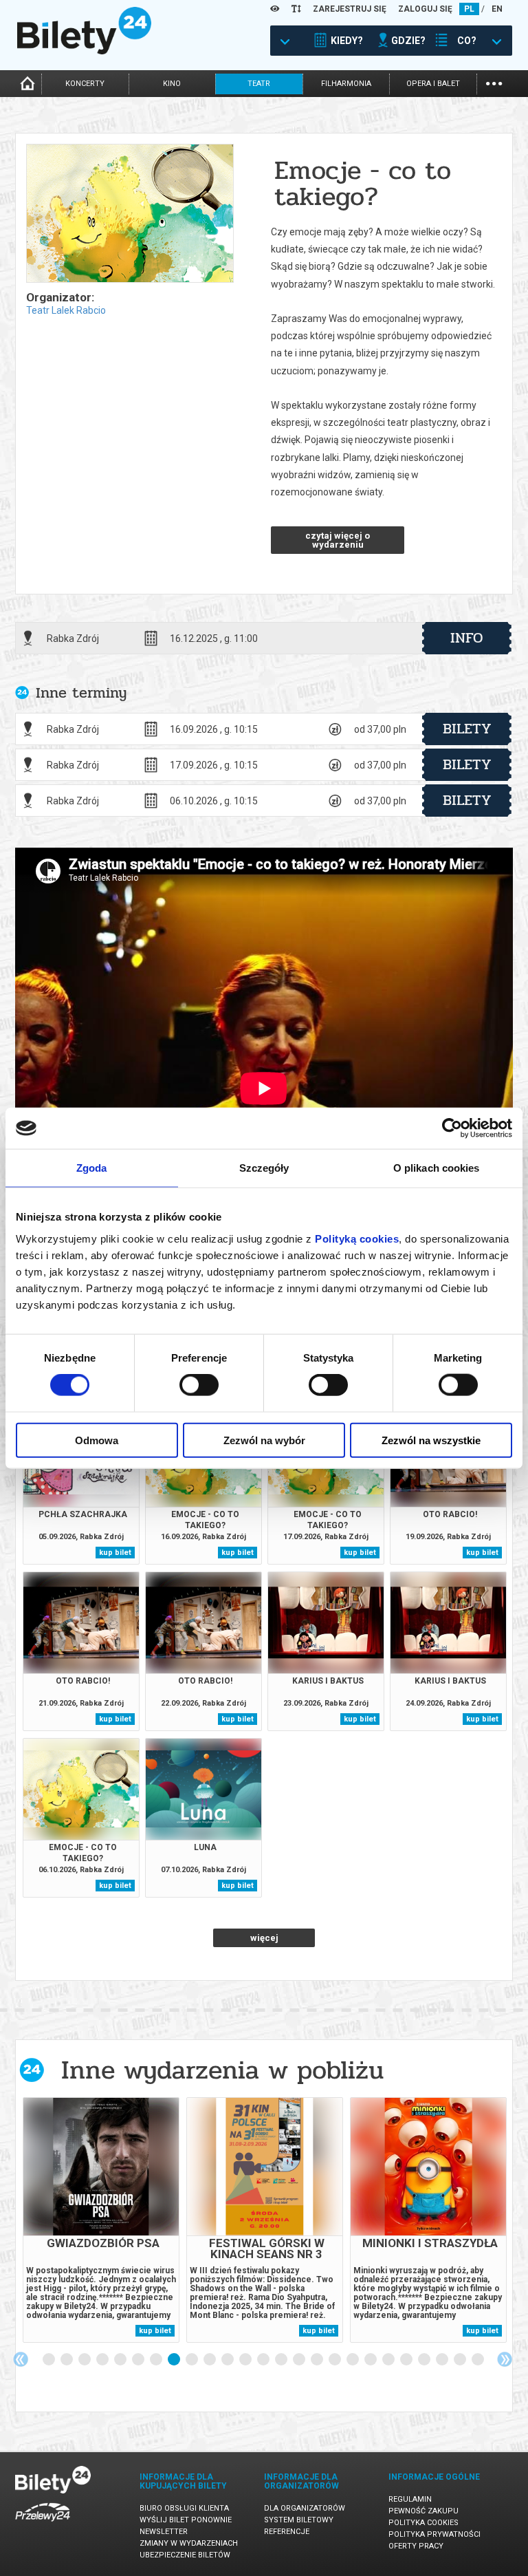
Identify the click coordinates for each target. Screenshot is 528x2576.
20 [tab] (389, 2360)
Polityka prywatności (434, 2534)
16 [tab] (318, 2360)
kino (172, 84)
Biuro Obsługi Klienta (184, 2508)
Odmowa (97, 1440)
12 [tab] (246, 2360)
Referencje (287, 2532)
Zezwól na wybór (264, 1440)
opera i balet (433, 84)
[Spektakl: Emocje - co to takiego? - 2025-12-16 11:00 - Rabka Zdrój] (129, 214)
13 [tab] (264, 2360)
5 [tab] (121, 2360)
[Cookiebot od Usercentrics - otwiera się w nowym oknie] (452, 1128)
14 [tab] (282, 2360)
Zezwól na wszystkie (431, 1440)
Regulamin (410, 2499)
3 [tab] (85, 2360)
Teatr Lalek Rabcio (66, 310)
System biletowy (299, 2520)
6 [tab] (139, 2360)
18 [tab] (353, 2360)
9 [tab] (192, 2360)
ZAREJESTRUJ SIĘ (350, 9)
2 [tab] (67, 2360)
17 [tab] (335, 2360)
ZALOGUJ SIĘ (425, 9)
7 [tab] (157, 2360)
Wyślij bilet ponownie (186, 2520)
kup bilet (115, 1553)
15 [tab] (300, 2360)
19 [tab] (371, 2360)
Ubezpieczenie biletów (185, 2555)
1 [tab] (49, 2360)
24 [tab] (461, 2360)
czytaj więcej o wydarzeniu (338, 540)
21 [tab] (407, 2360)
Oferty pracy (416, 2546)
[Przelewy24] (43, 2524)
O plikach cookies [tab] (437, 1168)
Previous (21, 2359)
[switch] (199, 1385)
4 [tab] (103, 2360)
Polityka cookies (423, 2523)
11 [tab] (228, 2360)
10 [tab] (210, 2360)
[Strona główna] (84, 51)
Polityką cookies (357, 1238)
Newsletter (164, 2532)
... (494, 82)
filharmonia (346, 84)
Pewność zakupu (423, 2511)
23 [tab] (443, 2360)
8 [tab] (175, 2360)
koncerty (85, 84)
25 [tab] (478, 2360)
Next (505, 2359)
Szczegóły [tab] (264, 1168)
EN (497, 9)
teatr (259, 84)
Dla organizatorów (305, 2508)
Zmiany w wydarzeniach (189, 2543)
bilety (467, 729)
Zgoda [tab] (92, 1168)
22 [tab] (425, 2360)
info (467, 638)
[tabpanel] (101, 2220)
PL (469, 9)
